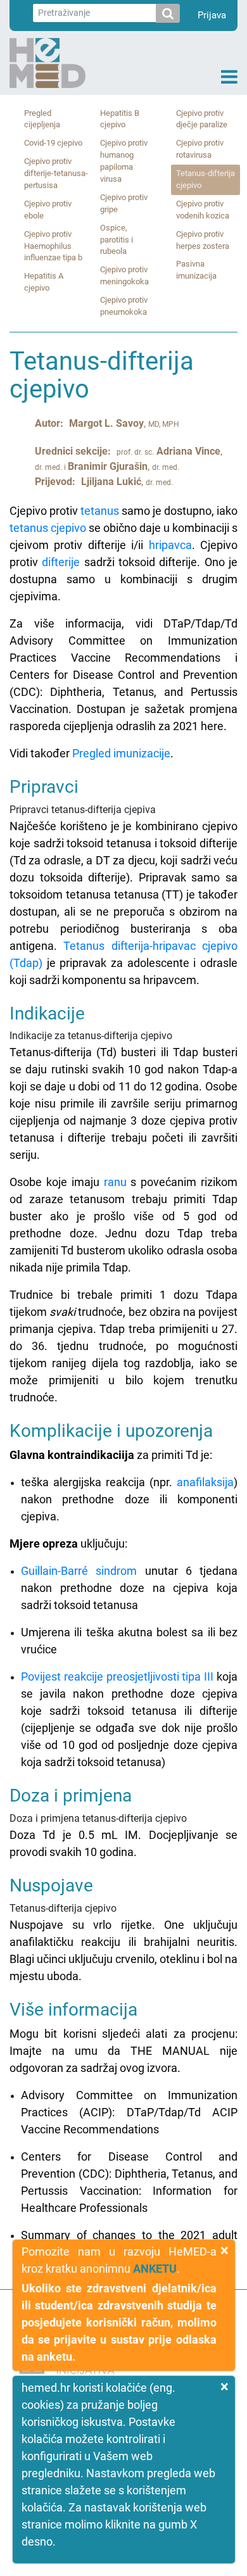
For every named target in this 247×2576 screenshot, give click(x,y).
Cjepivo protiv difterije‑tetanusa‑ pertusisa (56, 173)
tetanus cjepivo (48, 528)
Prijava (212, 15)
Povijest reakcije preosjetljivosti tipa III (117, 1676)
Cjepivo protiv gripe (124, 203)
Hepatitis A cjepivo (44, 282)
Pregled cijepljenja (42, 119)
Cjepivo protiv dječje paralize (202, 119)
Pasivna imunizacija (196, 270)
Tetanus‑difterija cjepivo (206, 179)
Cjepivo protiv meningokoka (124, 275)
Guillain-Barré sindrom (79, 1571)
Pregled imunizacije (121, 753)
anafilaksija (205, 1482)
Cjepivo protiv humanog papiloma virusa (124, 161)
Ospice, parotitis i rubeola (117, 240)
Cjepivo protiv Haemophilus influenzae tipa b (53, 246)
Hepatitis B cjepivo (120, 119)
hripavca (170, 545)
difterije (61, 562)
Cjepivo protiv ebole (48, 210)
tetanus (100, 511)
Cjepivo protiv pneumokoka (124, 306)
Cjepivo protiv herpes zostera (203, 240)
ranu (115, 1182)
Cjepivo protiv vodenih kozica (203, 210)
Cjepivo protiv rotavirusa (200, 149)
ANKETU (155, 2269)
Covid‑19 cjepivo (53, 143)
